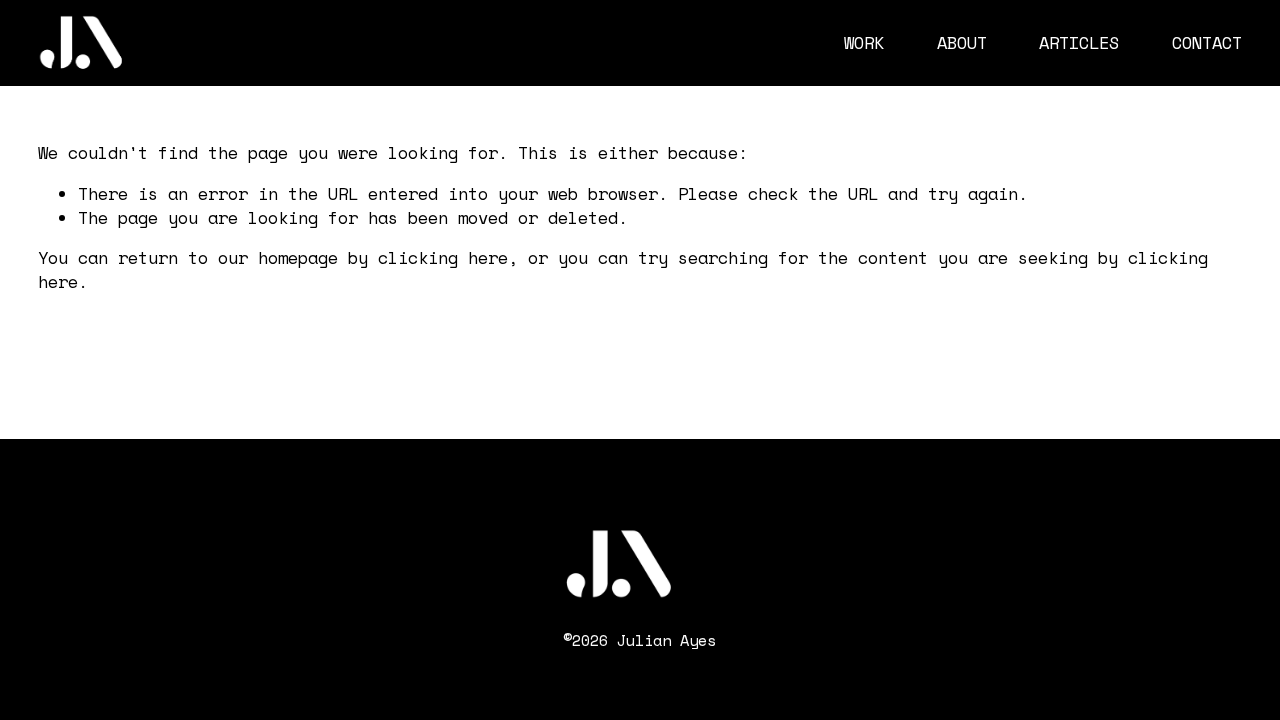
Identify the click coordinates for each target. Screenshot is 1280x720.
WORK (864, 42)
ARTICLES (1079, 42)
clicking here (443, 257)
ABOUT (962, 42)
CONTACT (1207, 42)
